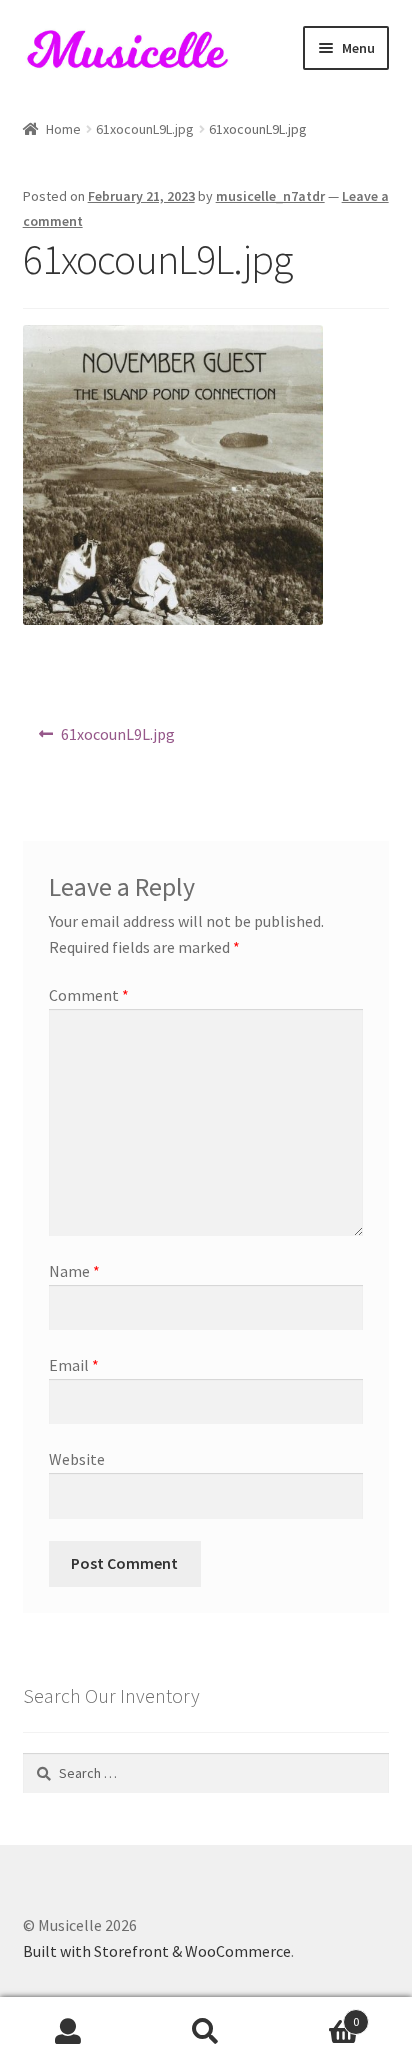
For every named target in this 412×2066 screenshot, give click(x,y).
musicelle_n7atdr (270, 196)
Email (74, 1365)
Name (74, 1271)
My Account (68, 2032)
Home (63, 129)
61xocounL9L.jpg (145, 129)
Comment (89, 995)
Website (77, 1459)
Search (205, 2032)
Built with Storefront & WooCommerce (157, 1951)
